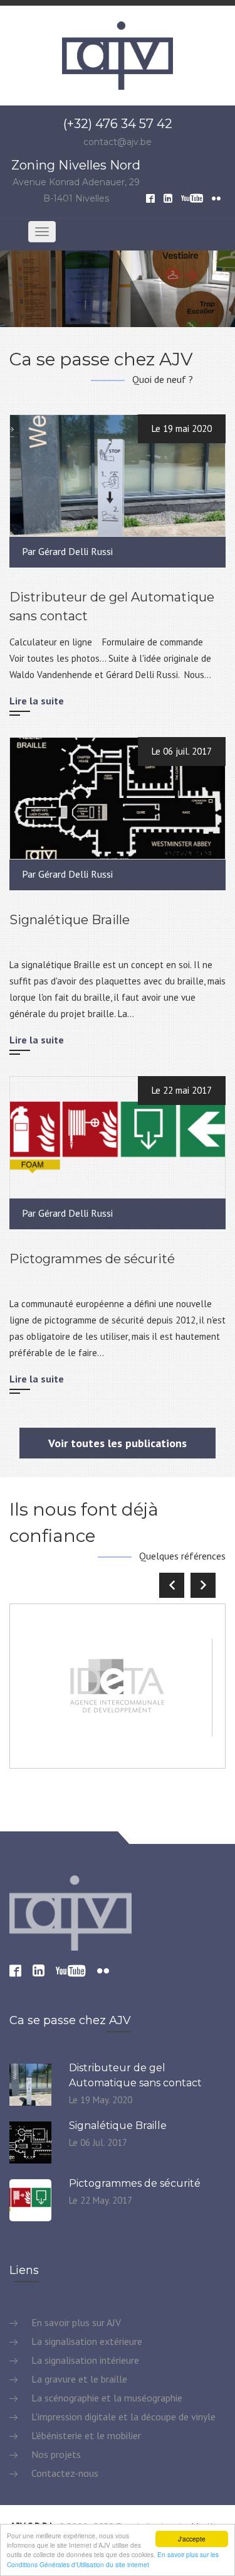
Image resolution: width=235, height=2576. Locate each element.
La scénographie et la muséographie (106, 2398)
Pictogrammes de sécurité (92, 1259)
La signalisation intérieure (84, 2360)
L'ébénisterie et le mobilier (85, 2435)
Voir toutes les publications (118, 1443)
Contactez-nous (64, 2473)
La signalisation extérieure (86, 2341)
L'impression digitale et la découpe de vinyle (122, 2417)
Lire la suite (37, 701)
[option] (118, 288)
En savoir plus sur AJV (75, 2322)
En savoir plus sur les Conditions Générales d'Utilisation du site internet (113, 2559)
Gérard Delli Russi (76, 551)
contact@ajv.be (118, 142)
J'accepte (192, 2539)
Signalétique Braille (70, 920)
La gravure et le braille (78, 2379)
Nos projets (55, 2454)
